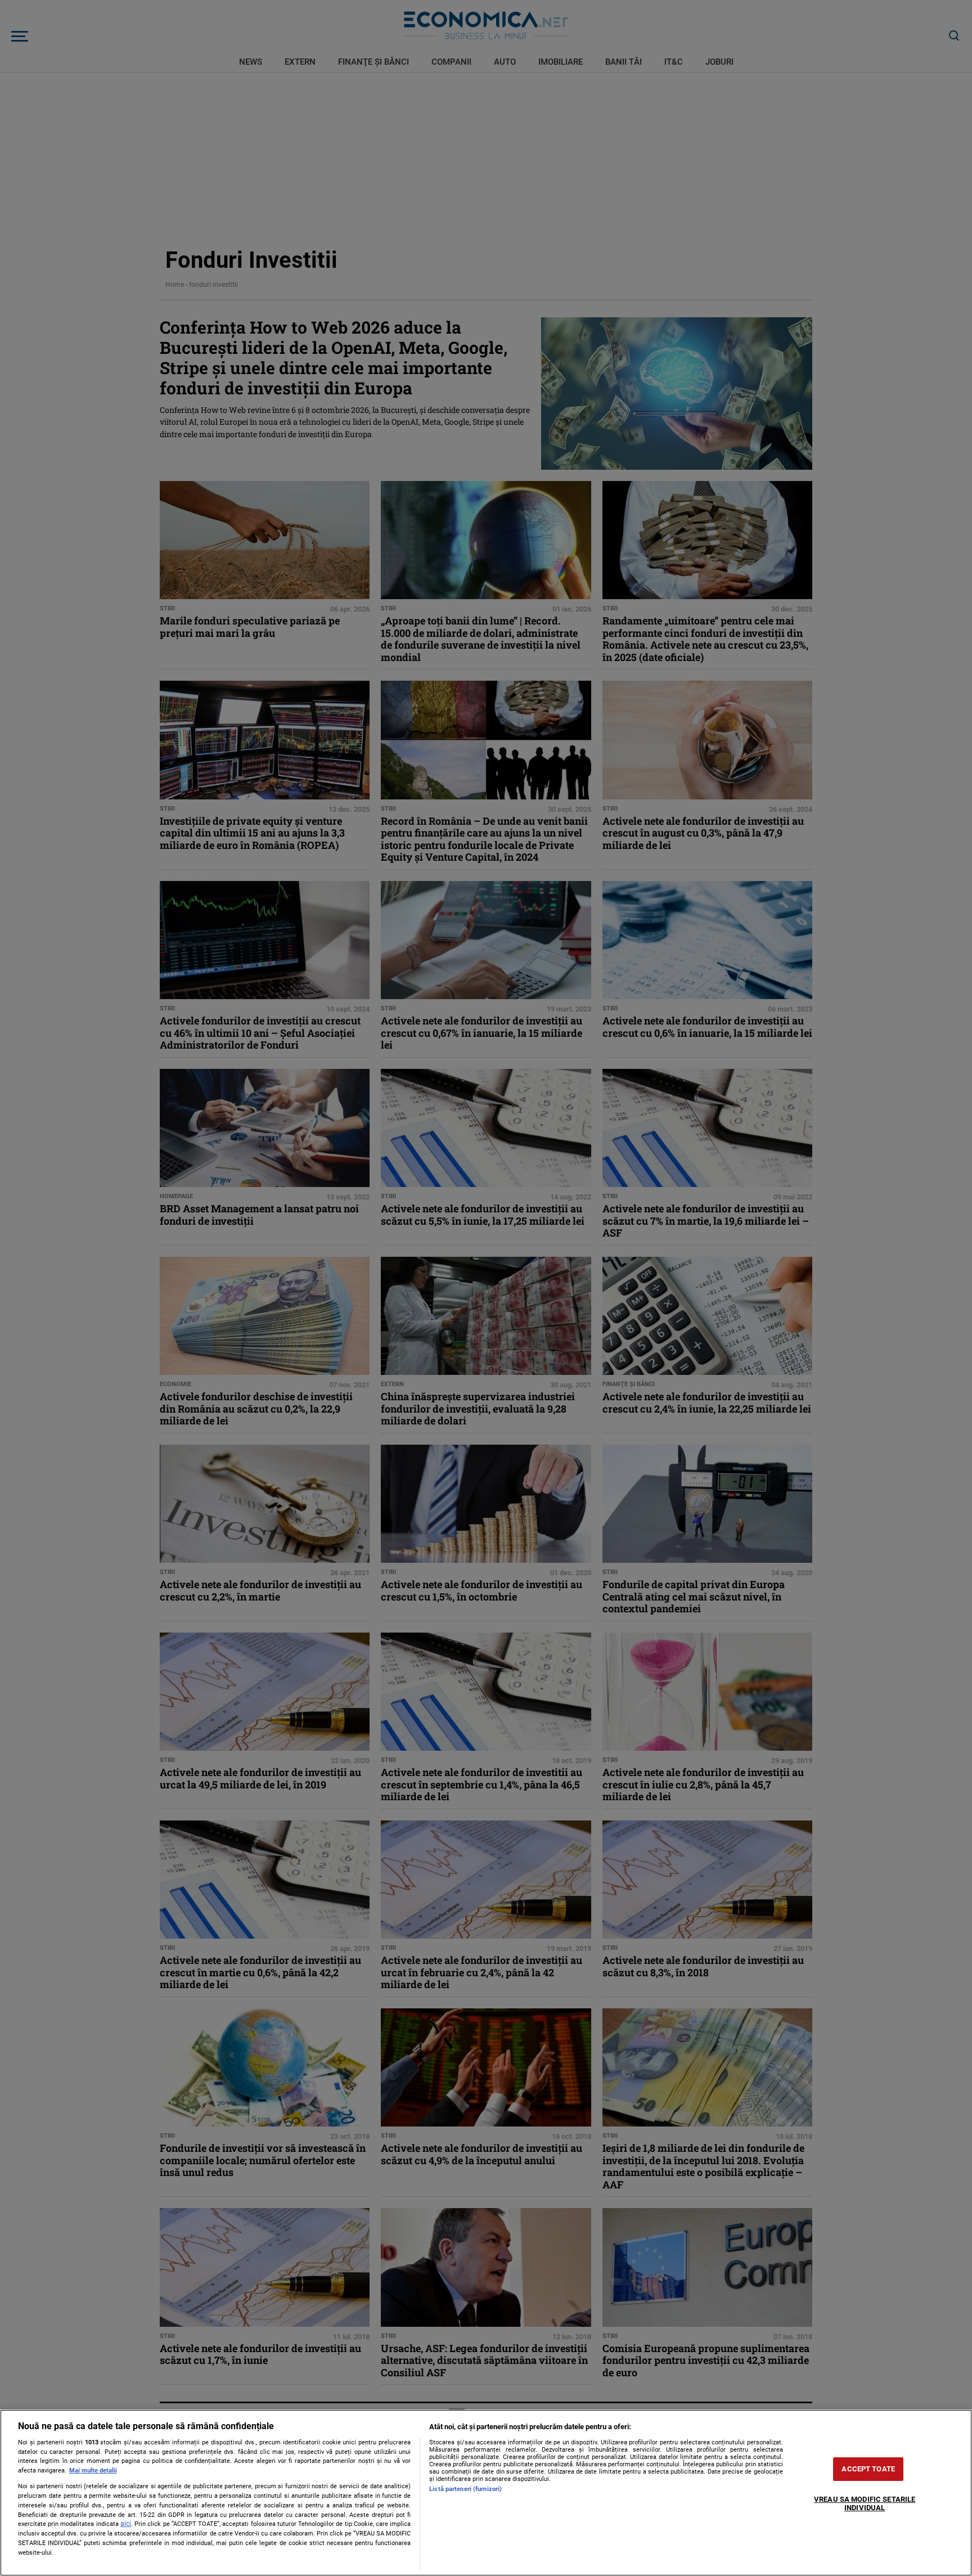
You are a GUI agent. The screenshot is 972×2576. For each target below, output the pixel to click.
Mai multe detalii (93, 2471)
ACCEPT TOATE (868, 2469)
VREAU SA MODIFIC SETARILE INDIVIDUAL (865, 2504)
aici (126, 2524)
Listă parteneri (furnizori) (465, 2489)
